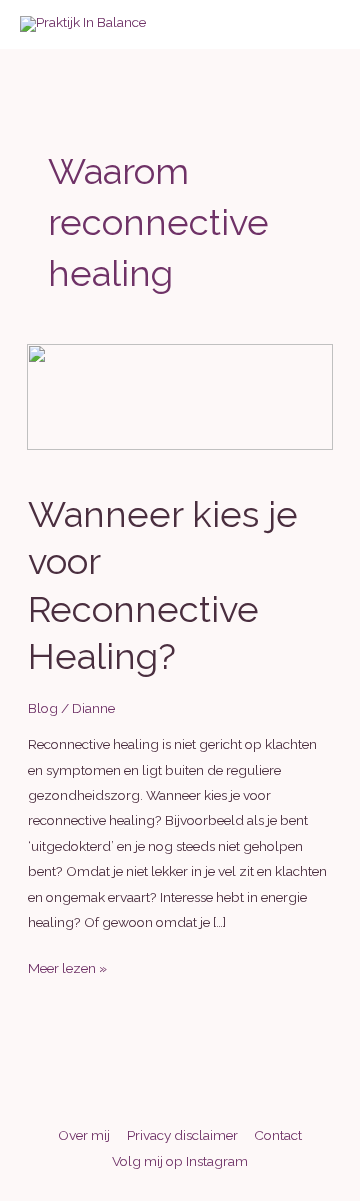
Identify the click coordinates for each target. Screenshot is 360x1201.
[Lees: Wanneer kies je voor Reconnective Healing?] (179, 395)
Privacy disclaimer (182, 1135)
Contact (278, 1135)
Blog (43, 708)
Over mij (84, 1135)
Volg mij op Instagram (180, 1161)
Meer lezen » (67, 970)
